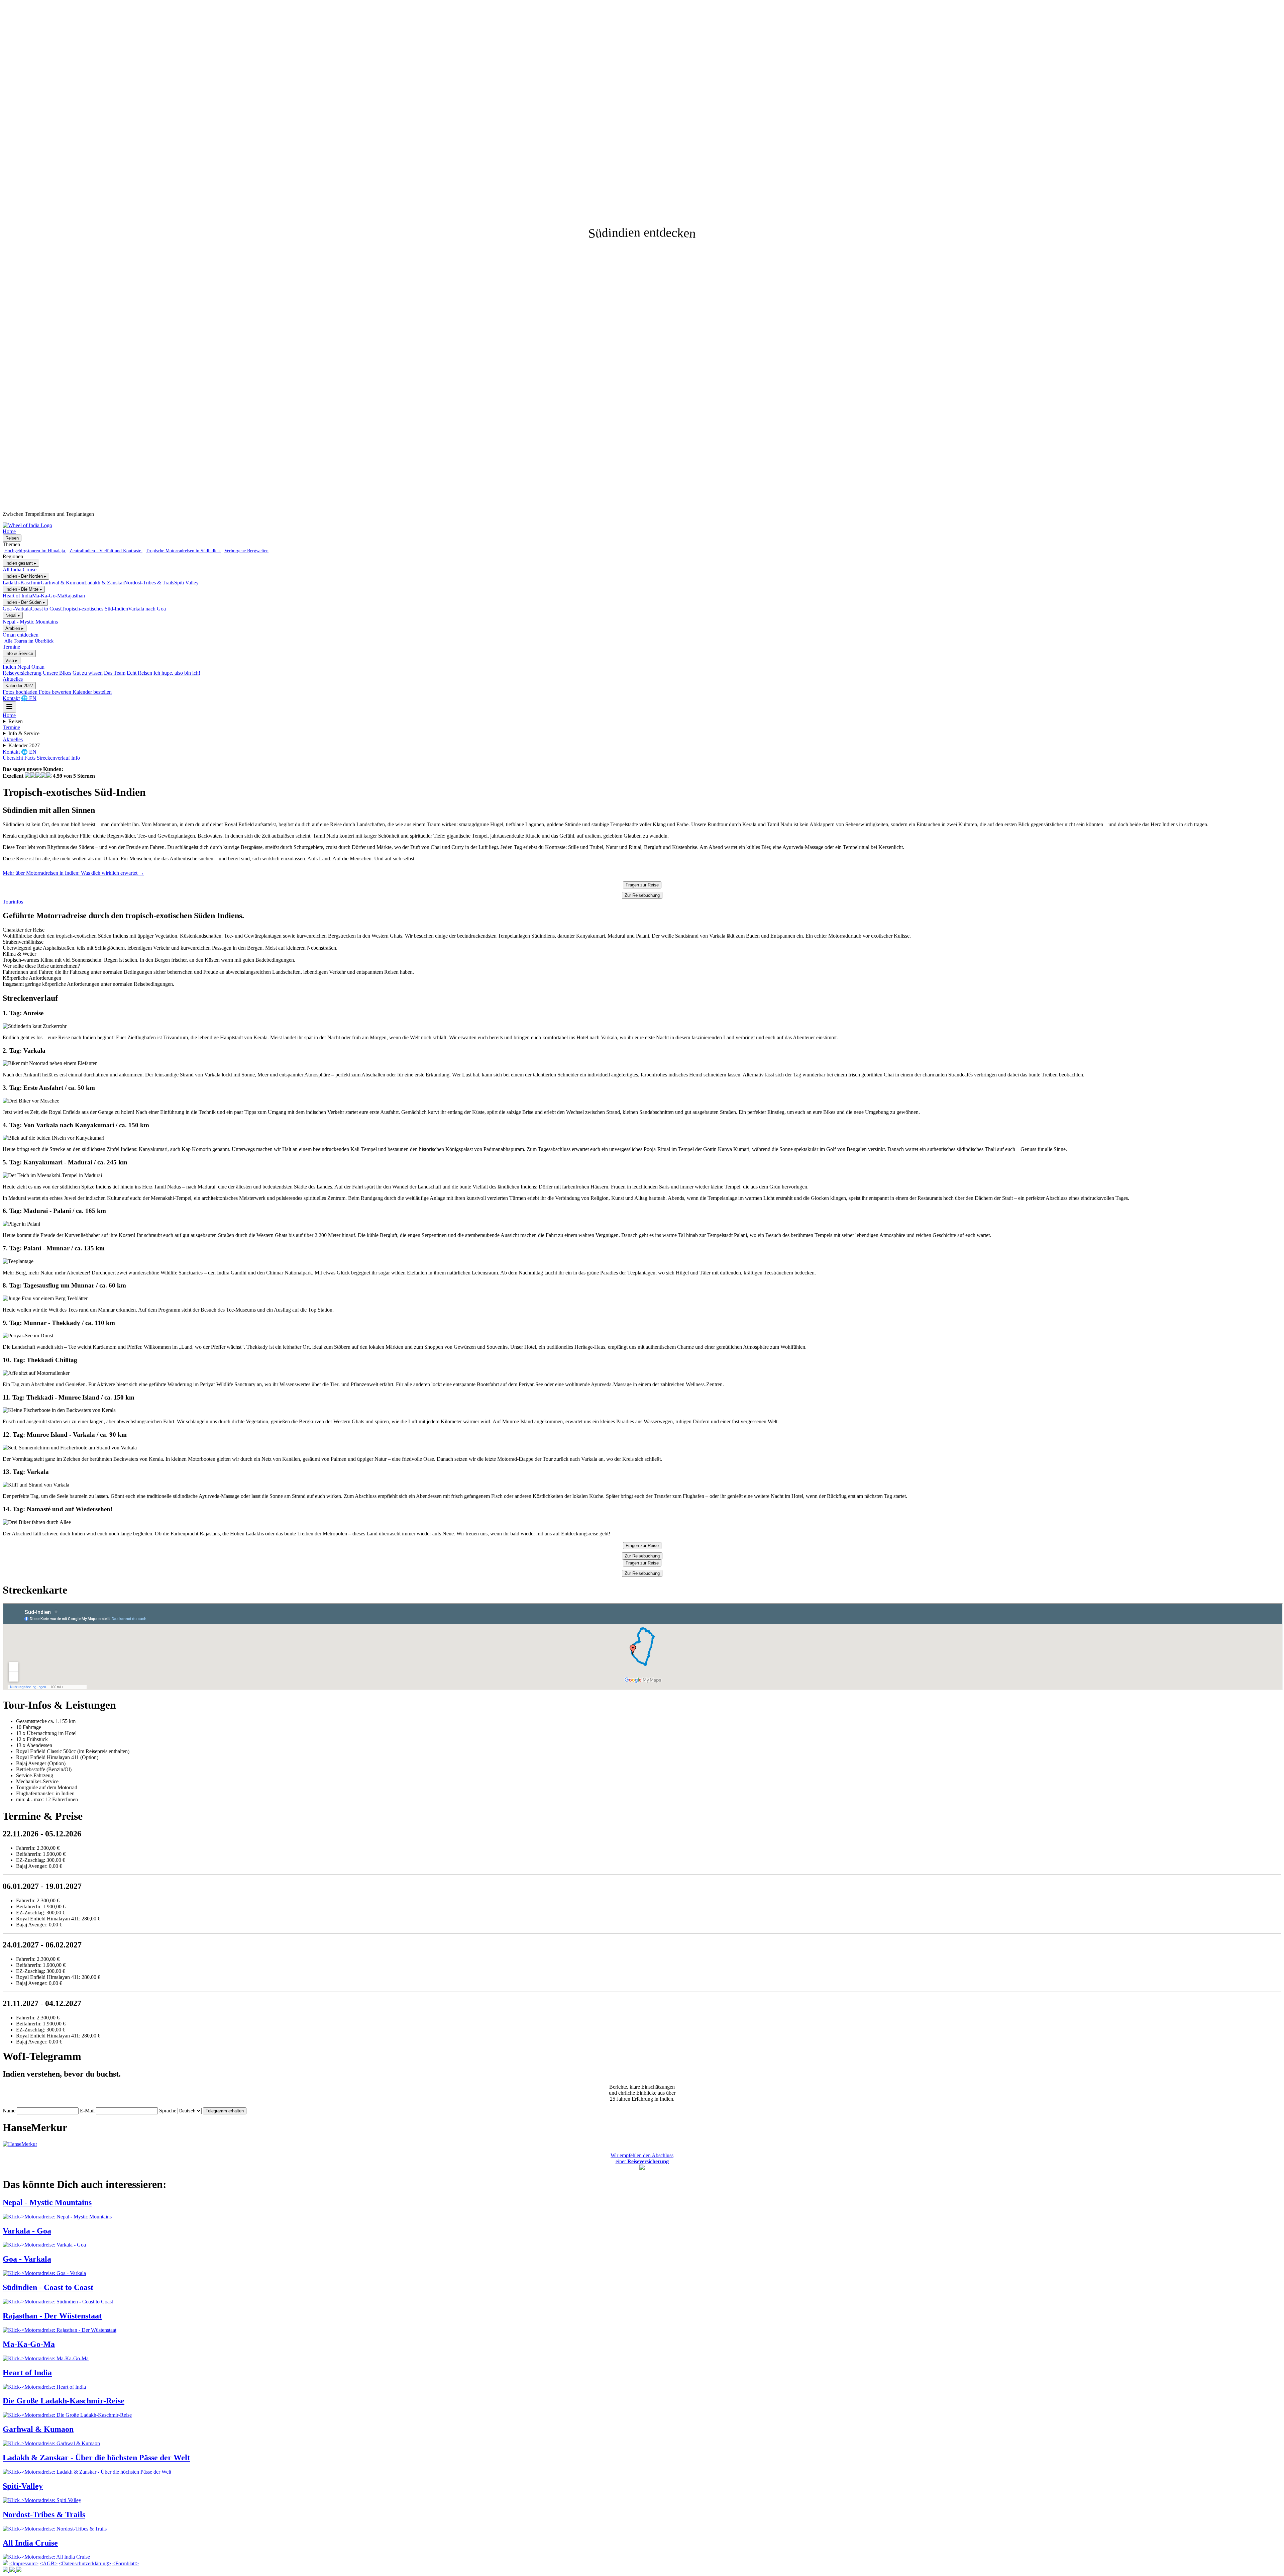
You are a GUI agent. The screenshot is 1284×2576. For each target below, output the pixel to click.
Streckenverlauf (53, 758)
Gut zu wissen (88, 673)
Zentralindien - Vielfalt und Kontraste (106, 551)
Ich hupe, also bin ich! (177, 673)
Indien (9, 667)
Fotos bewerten (56, 692)
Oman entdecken (21, 635)
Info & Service (19, 653)
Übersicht (13, 758)
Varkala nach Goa (147, 609)
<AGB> (49, 2563)
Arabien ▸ (15, 628)
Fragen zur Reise (642, 885)
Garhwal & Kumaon (63, 583)
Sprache (168, 2111)
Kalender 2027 (19, 686)
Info (76, 758)
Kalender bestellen (92, 692)
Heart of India (17, 596)
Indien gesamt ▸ (21, 563)
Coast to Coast (46, 609)
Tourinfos (13, 902)
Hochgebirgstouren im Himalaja (35, 551)
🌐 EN (29, 698)
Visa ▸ (12, 660)
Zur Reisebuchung (642, 895)
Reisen (12, 538)
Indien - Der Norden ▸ (26, 576)
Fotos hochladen (21, 692)
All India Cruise (20, 569)
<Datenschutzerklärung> (85, 2563)
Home (9, 531)
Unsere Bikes (57, 673)
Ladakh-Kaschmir (22, 583)
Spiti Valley (186, 583)
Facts (30, 758)
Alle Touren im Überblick (29, 641)
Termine (11, 647)
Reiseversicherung (22, 673)
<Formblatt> (126, 2563)
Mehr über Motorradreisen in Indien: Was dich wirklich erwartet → (73, 873)
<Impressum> (24, 2563)
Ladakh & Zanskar (104, 583)
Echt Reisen (139, 673)
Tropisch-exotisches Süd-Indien (95, 609)
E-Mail (87, 2111)
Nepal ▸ (13, 615)
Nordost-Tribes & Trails (149, 583)
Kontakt (11, 698)
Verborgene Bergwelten (246, 551)
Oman (38, 667)
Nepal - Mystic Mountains (30, 622)
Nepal (24, 667)
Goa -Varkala (17, 609)
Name (9, 2111)
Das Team (115, 673)
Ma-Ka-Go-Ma (48, 596)
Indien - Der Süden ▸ (25, 602)
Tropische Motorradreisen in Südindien (183, 551)
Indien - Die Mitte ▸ (24, 589)
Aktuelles (13, 679)
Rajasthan (75, 596)
